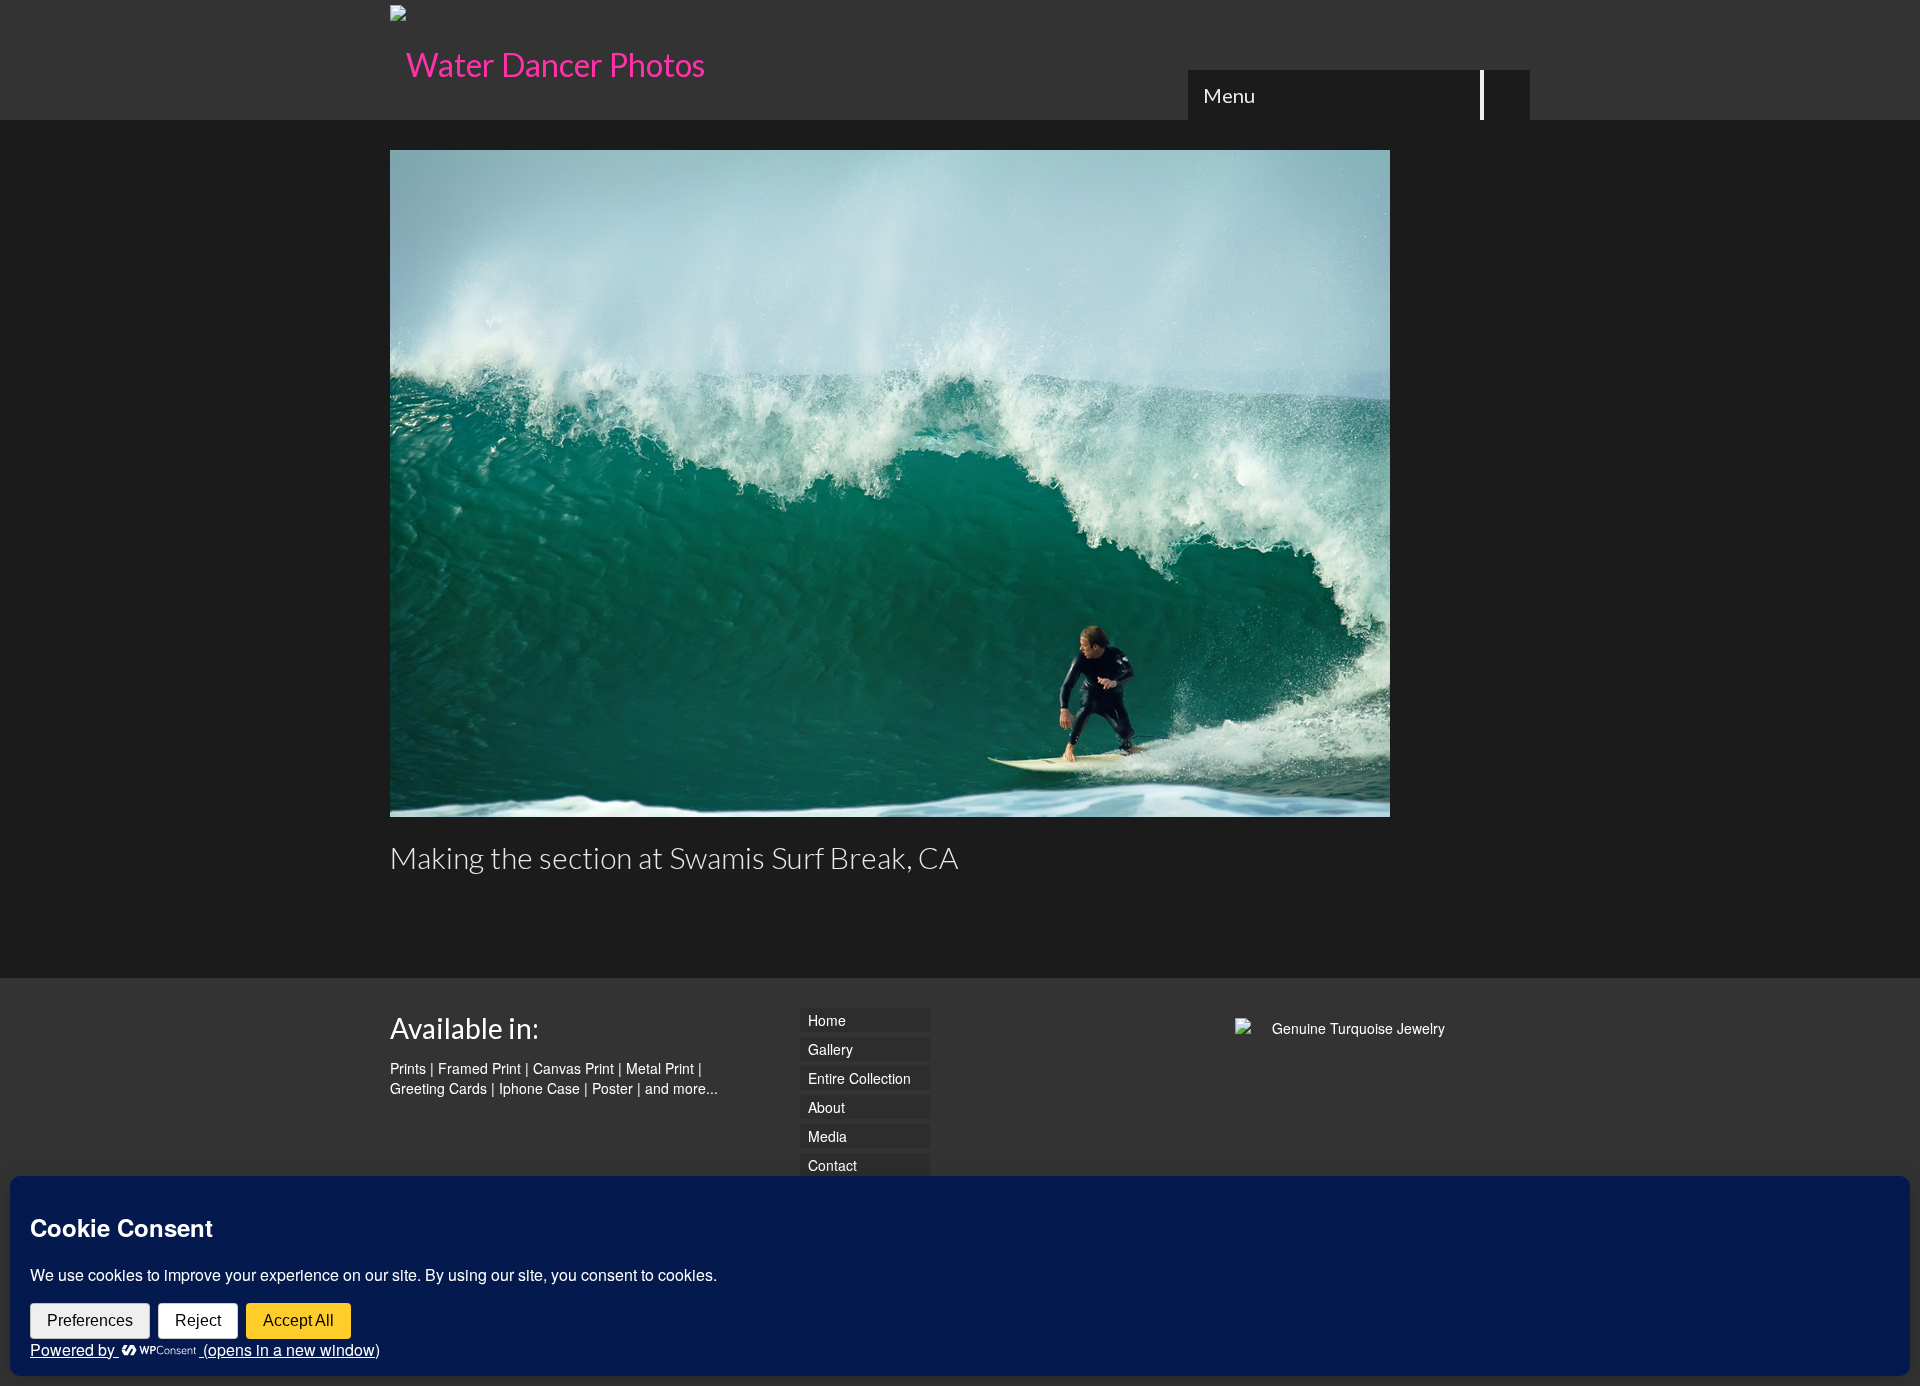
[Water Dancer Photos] (570, 60)
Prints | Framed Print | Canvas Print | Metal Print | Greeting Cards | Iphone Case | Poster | (546, 1078)
